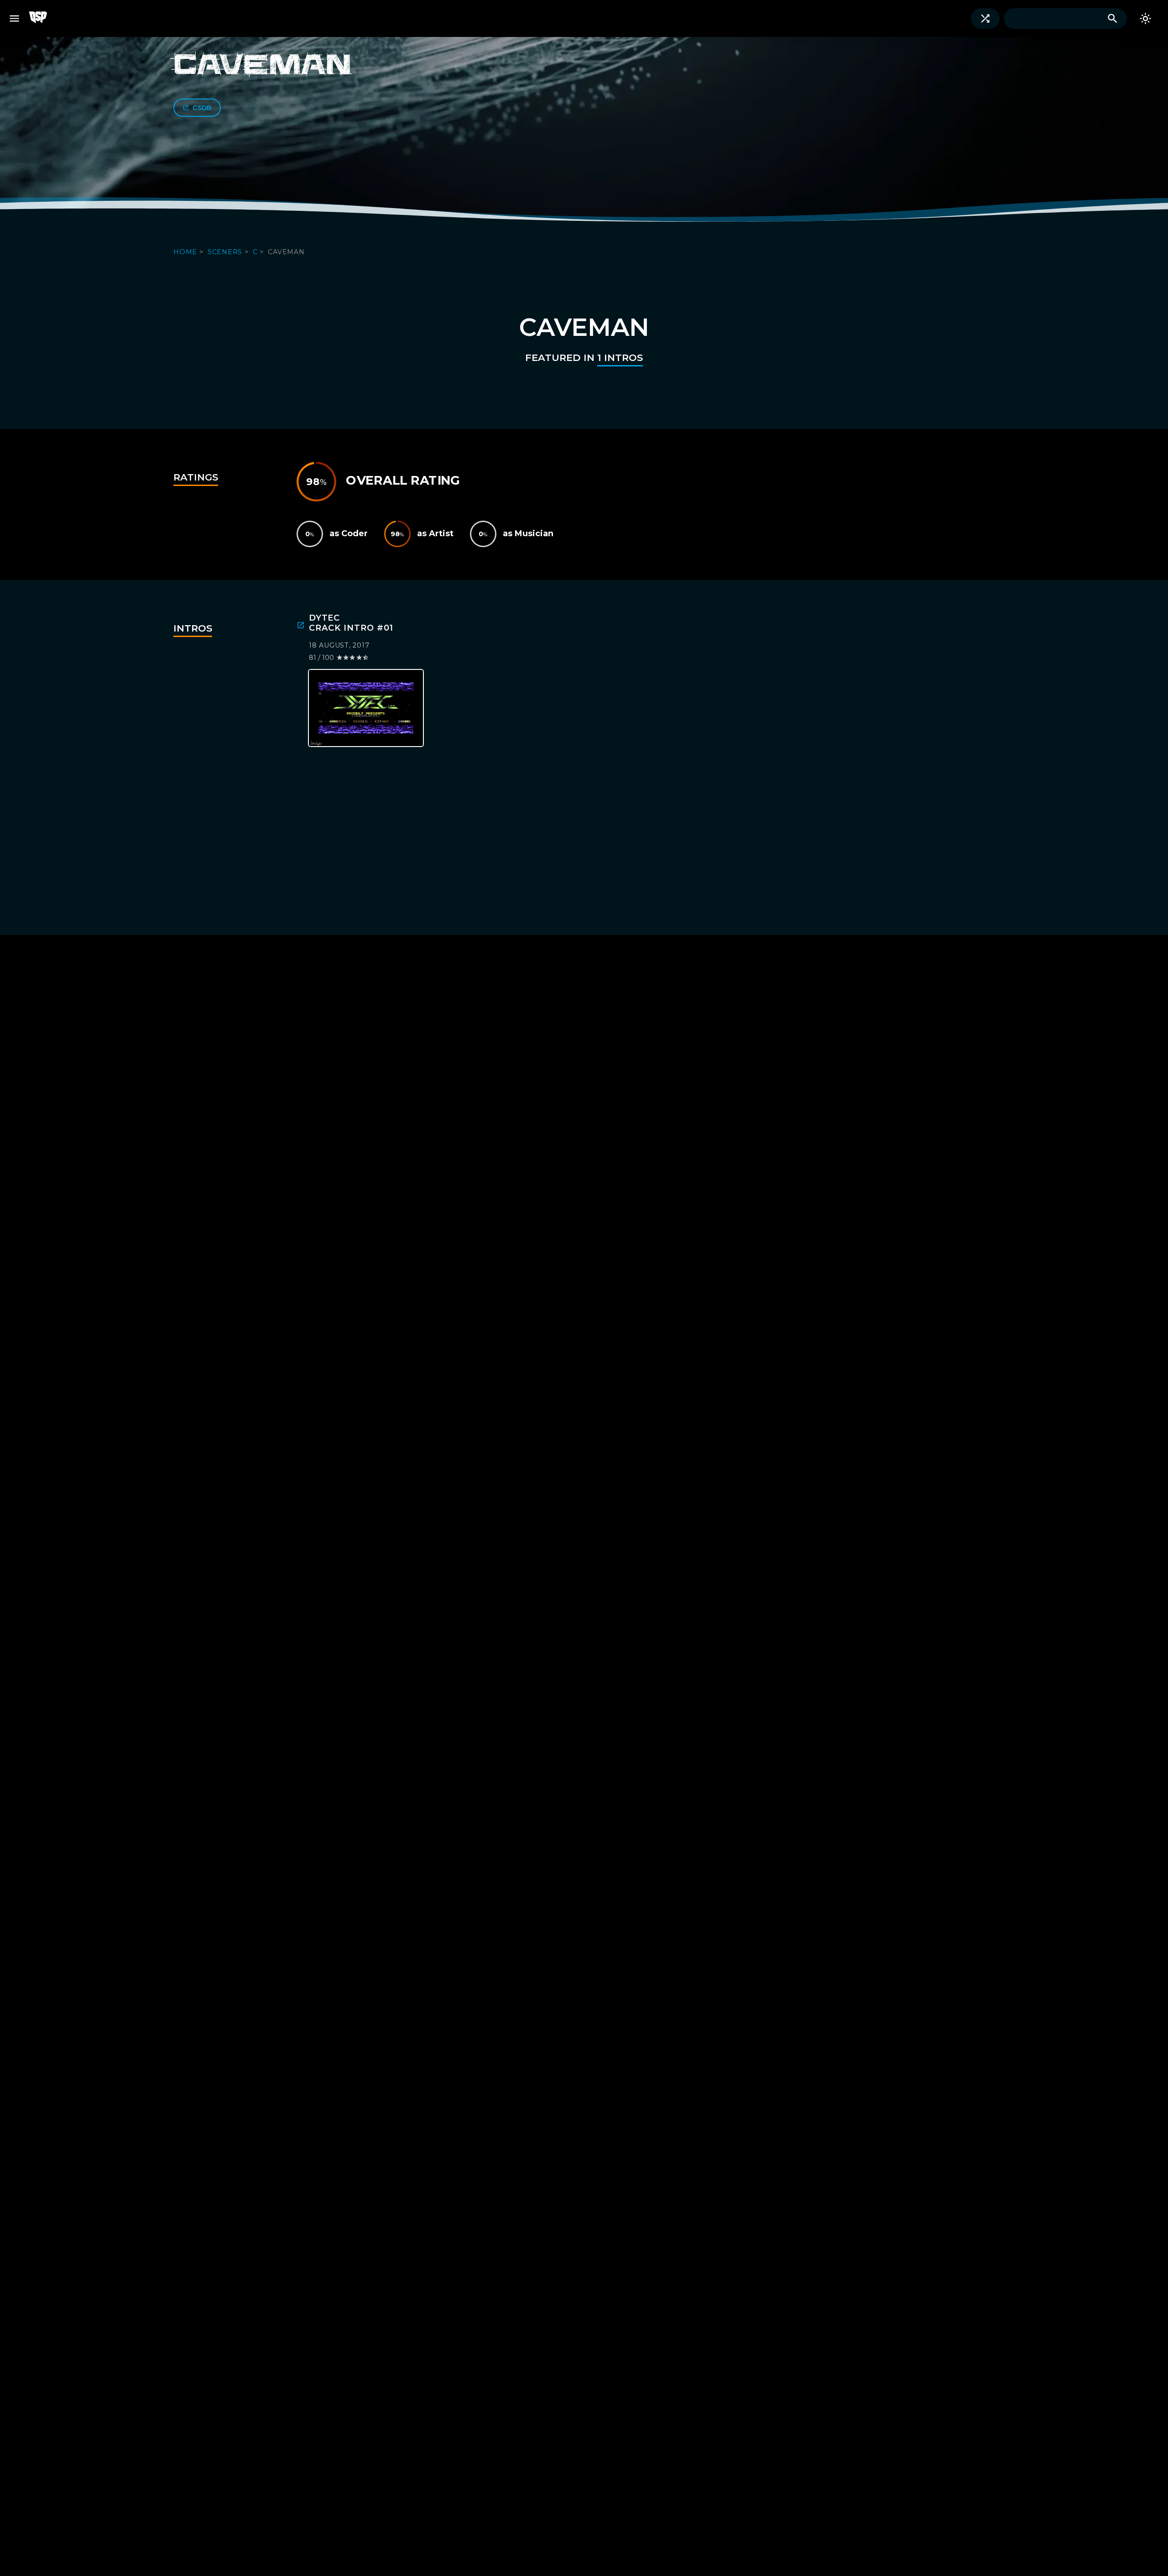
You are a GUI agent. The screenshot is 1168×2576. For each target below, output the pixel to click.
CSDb (202, 108)
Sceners (226, 252)
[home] (43, 18)
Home (186, 252)
